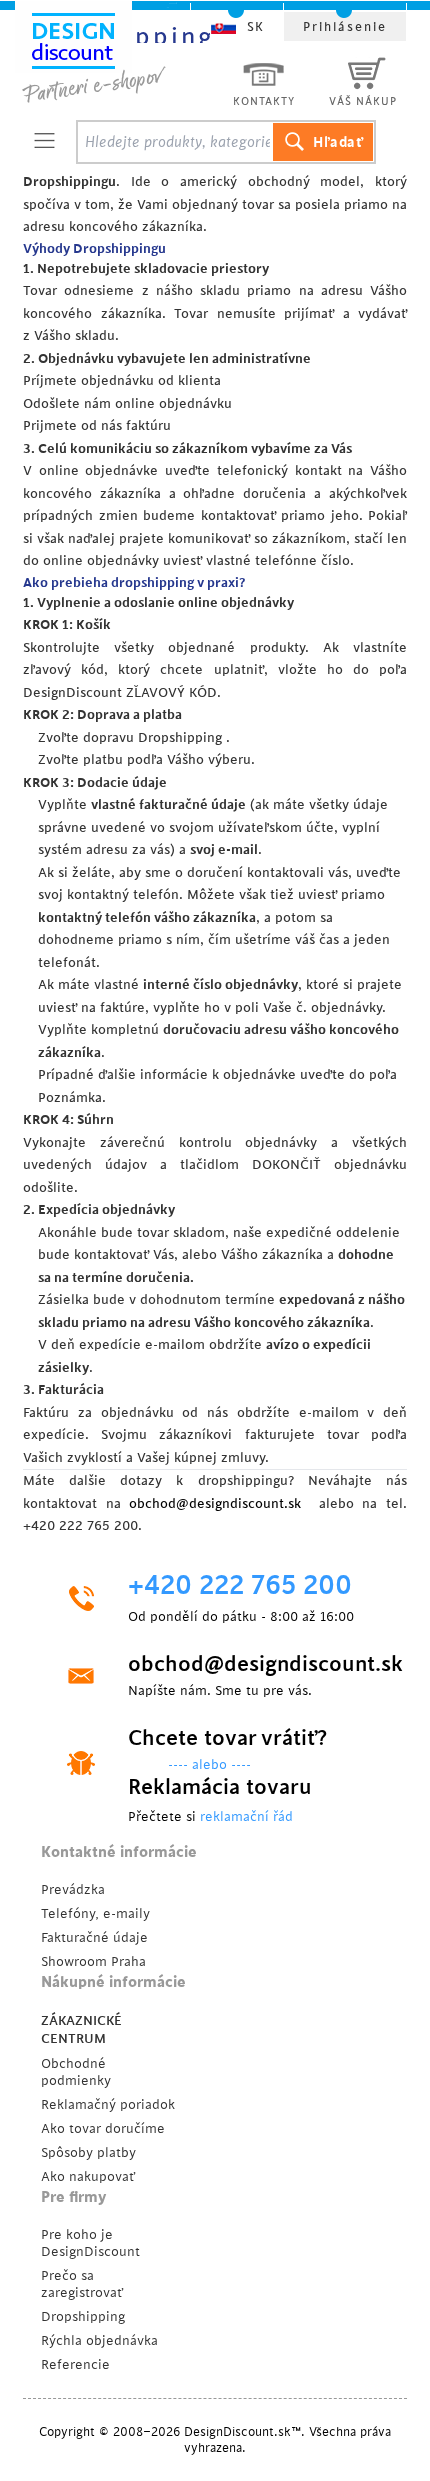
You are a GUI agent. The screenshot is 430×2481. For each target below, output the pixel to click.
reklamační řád (246, 1816)
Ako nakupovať (88, 2176)
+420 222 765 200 (240, 1586)
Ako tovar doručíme (103, 2128)
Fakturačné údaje (94, 1937)
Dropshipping (83, 2316)
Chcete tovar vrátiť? (227, 1738)
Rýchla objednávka (99, 2340)
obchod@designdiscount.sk (215, 1503)
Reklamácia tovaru (220, 1787)
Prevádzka (73, 1889)
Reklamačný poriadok (108, 2104)
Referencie (75, 2364)
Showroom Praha (93, 1961)
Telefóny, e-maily (95, 1913)
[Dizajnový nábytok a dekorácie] (117, 56)
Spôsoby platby (88, 2152)
